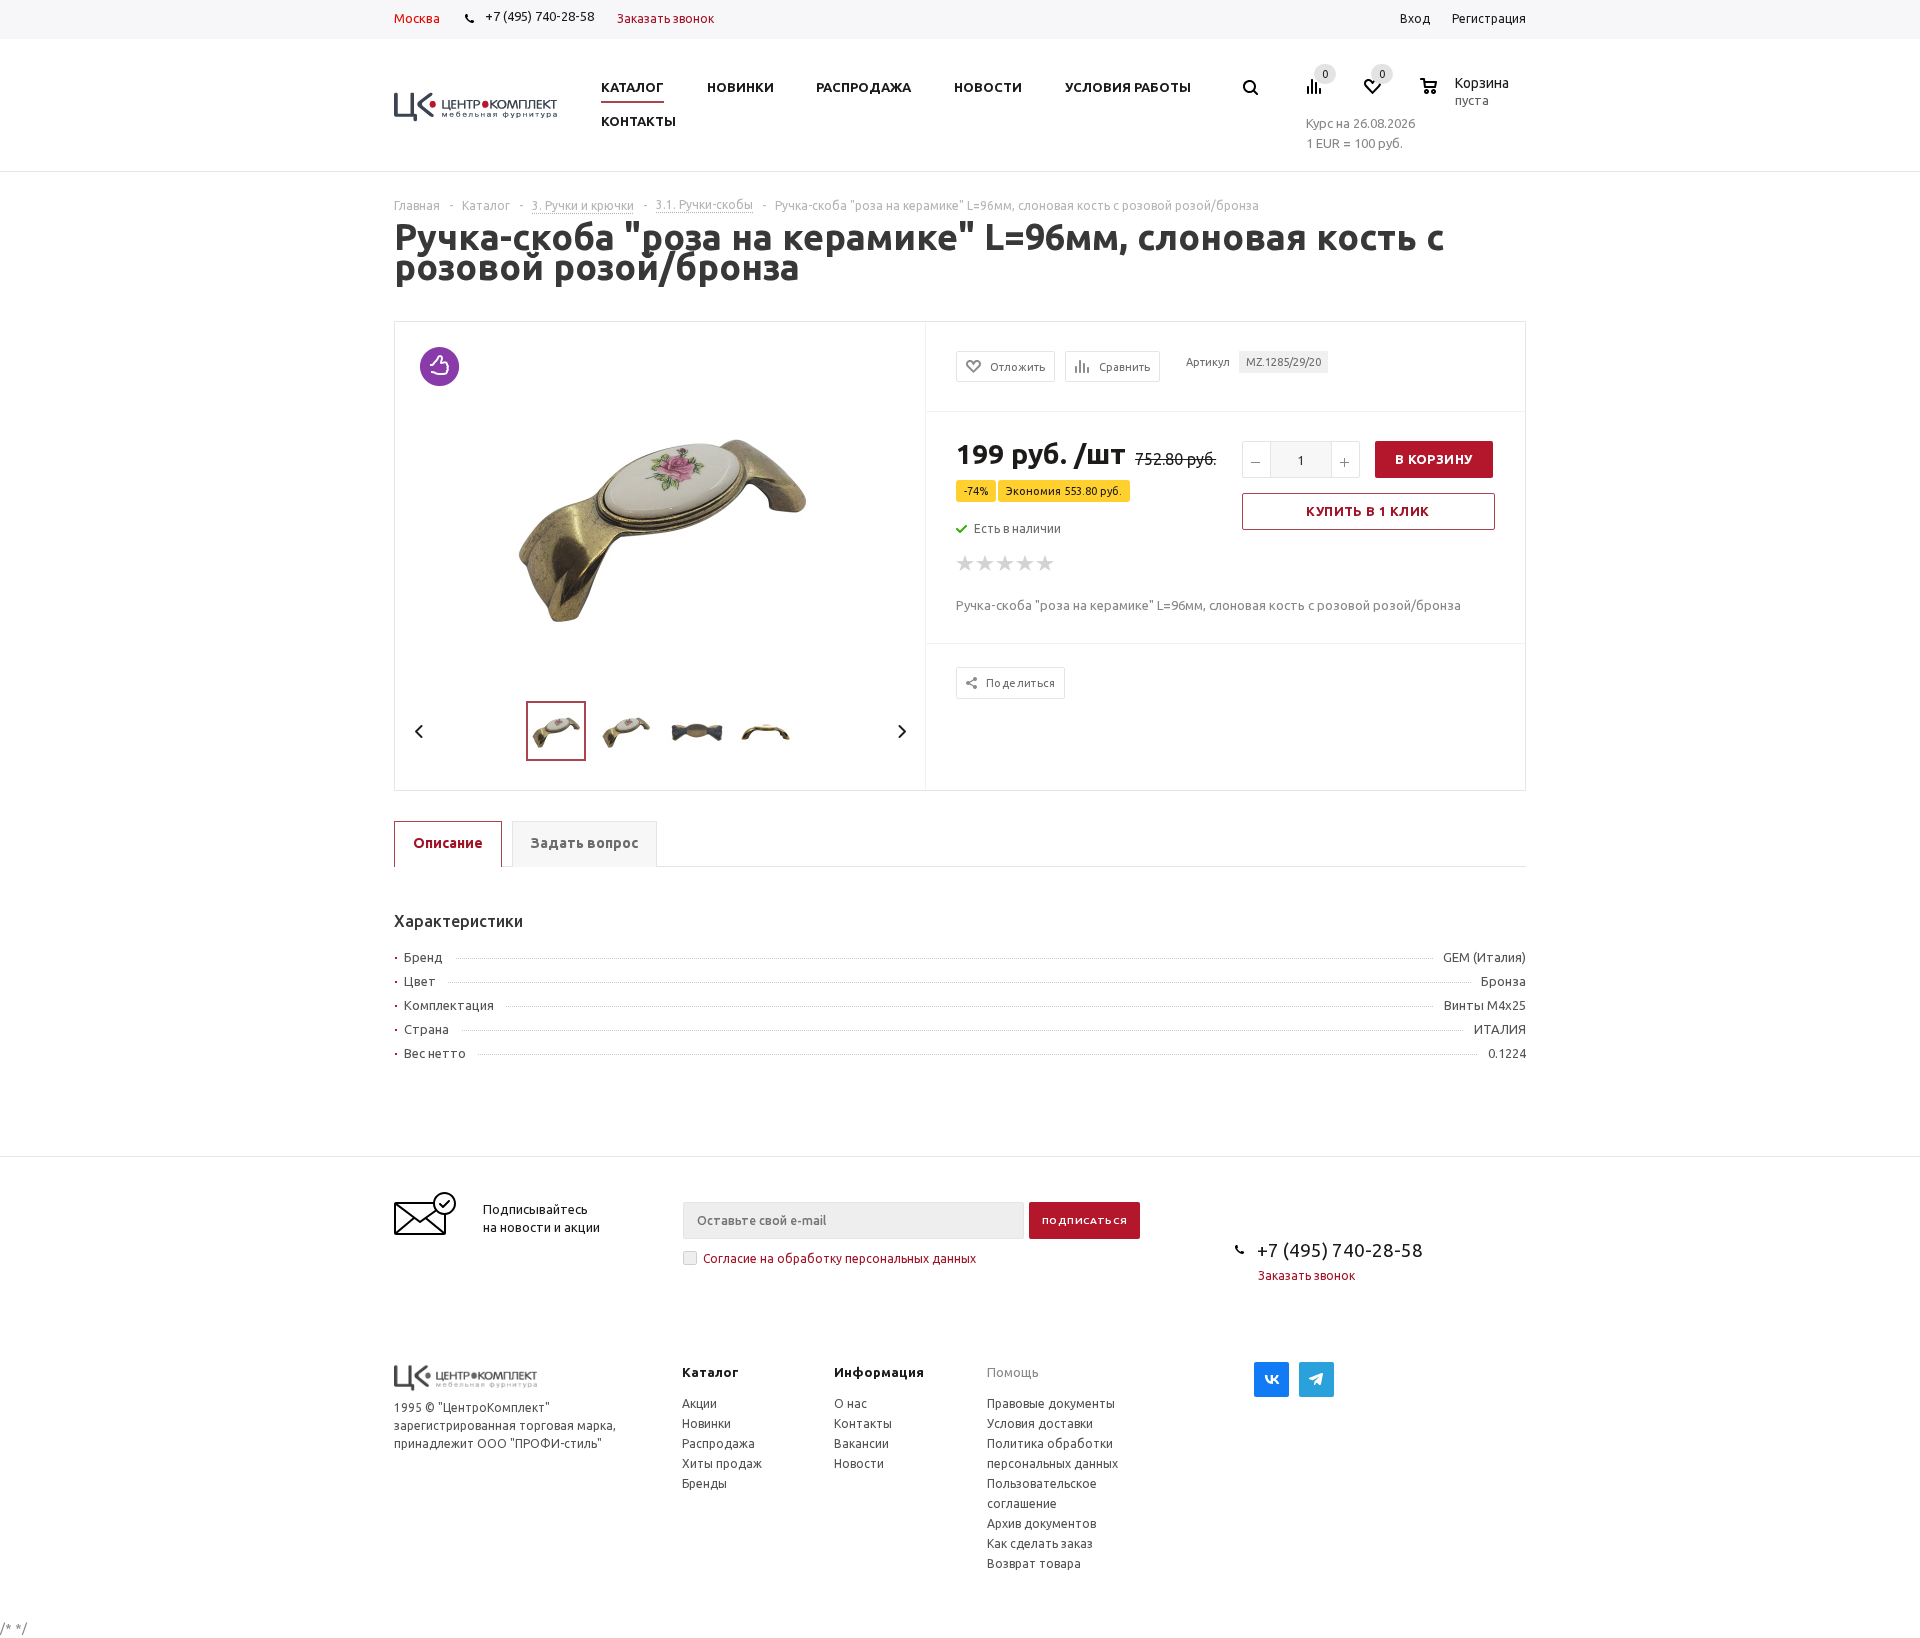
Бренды (704, 1483)
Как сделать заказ (1040, 1543)
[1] (966, 564)
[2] (986, 564)
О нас (850, 1403)
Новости (859, 1463)
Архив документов (1041, 1523)
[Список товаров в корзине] (1467, 97)
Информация (879, 1372)
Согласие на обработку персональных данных (839, 1258)
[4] (1026, 564)
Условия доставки (1040, 1423)
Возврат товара (1034, 1563)
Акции (699, 1403)
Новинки (706, 1423)
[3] (1006, 564)
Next (901, 731)
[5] (1046, 564)
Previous (419, 731)
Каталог (710, 1372)
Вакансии (861, 1443)
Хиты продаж (722, 1463)
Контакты (863, 1423)
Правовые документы (1051, 1403)
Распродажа (718, 1443)
